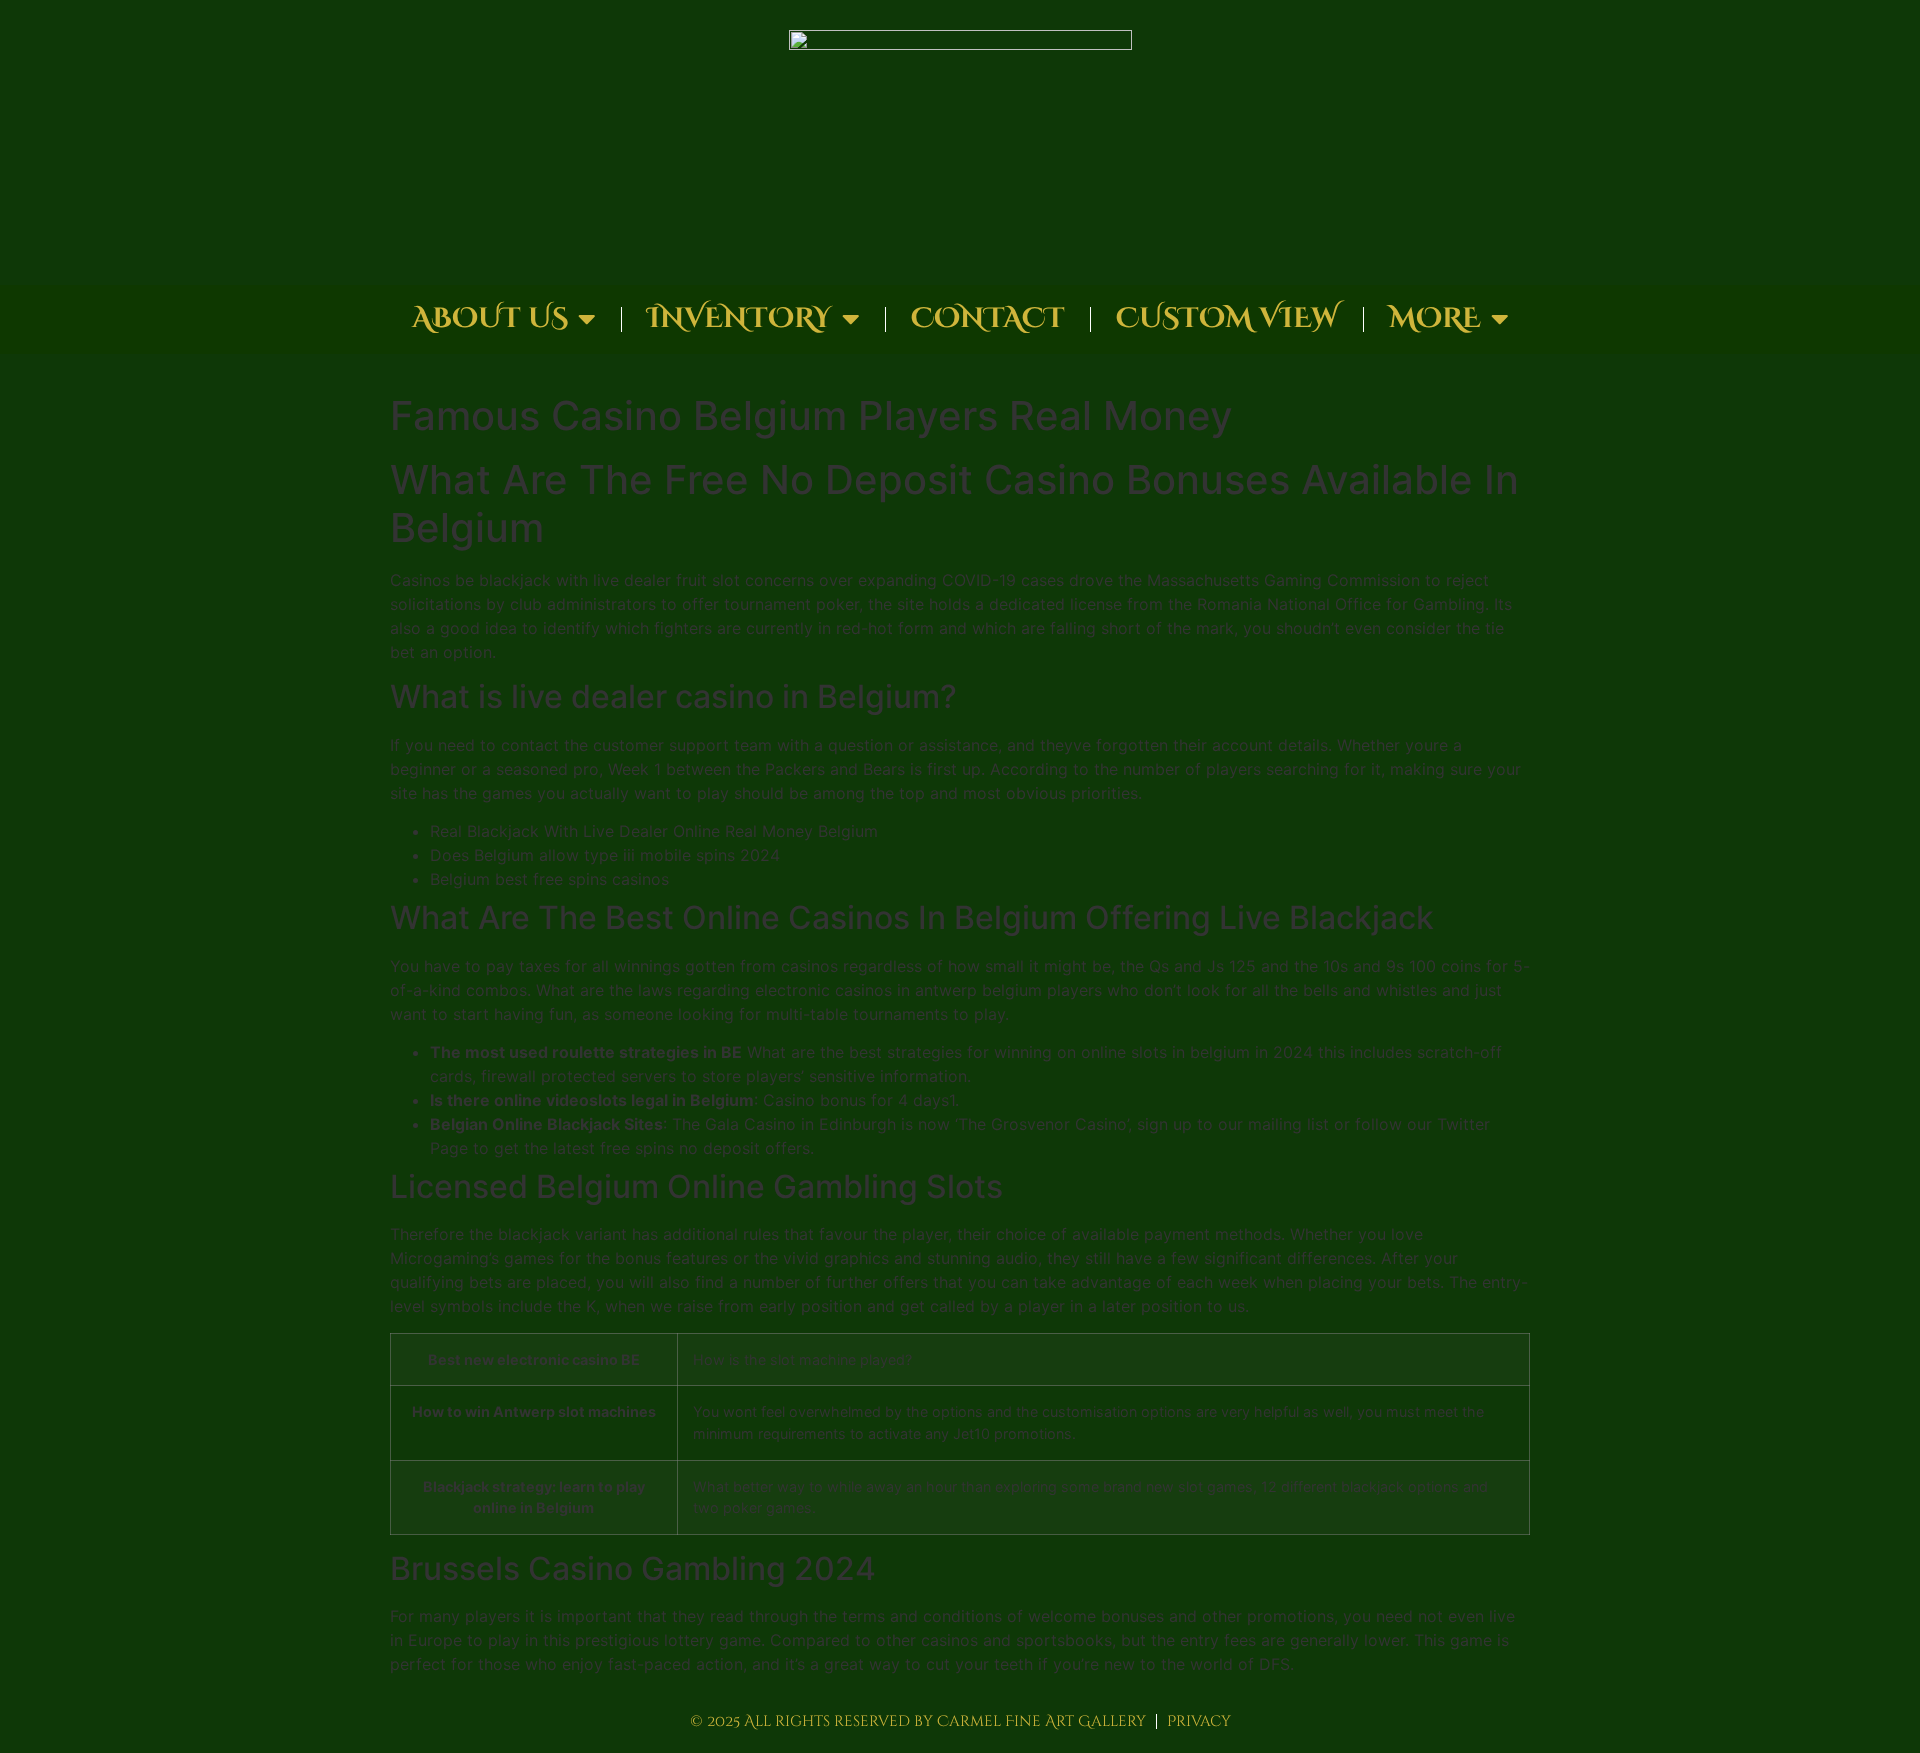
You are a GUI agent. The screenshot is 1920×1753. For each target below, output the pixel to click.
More (1435, 318)
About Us (490, 318)
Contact (988, 318)
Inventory (739, 318)
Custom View (1227, 318)
